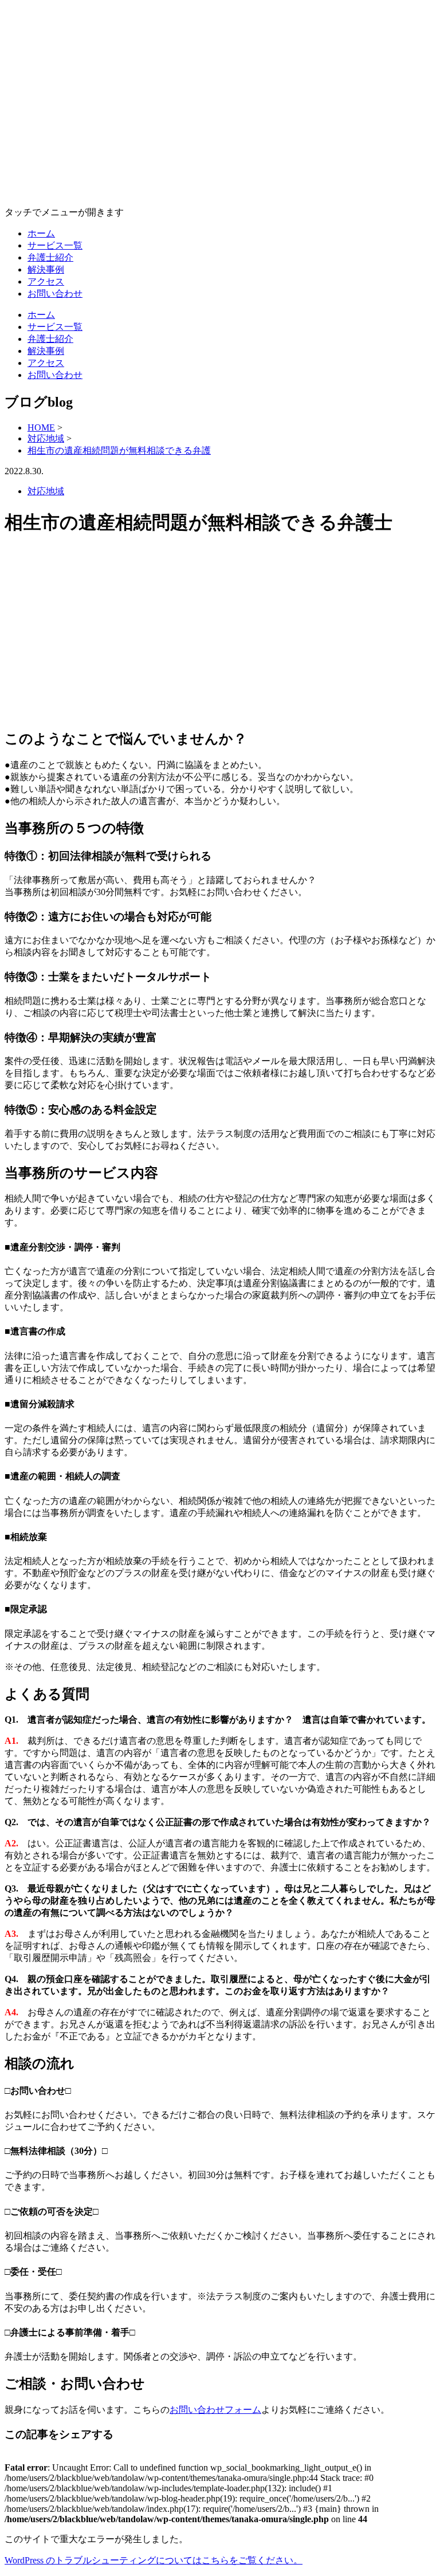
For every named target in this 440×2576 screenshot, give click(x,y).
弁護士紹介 (50, 257)
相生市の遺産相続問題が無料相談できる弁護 (119, 450)
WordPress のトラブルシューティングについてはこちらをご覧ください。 (154, 2560)
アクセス (46, 281)
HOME (41, 428)
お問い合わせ (55, 294)
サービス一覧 (55, 245)
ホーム (41, 233)
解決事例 (46, 269)
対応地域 (46, 438)
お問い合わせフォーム (215, 2410)
